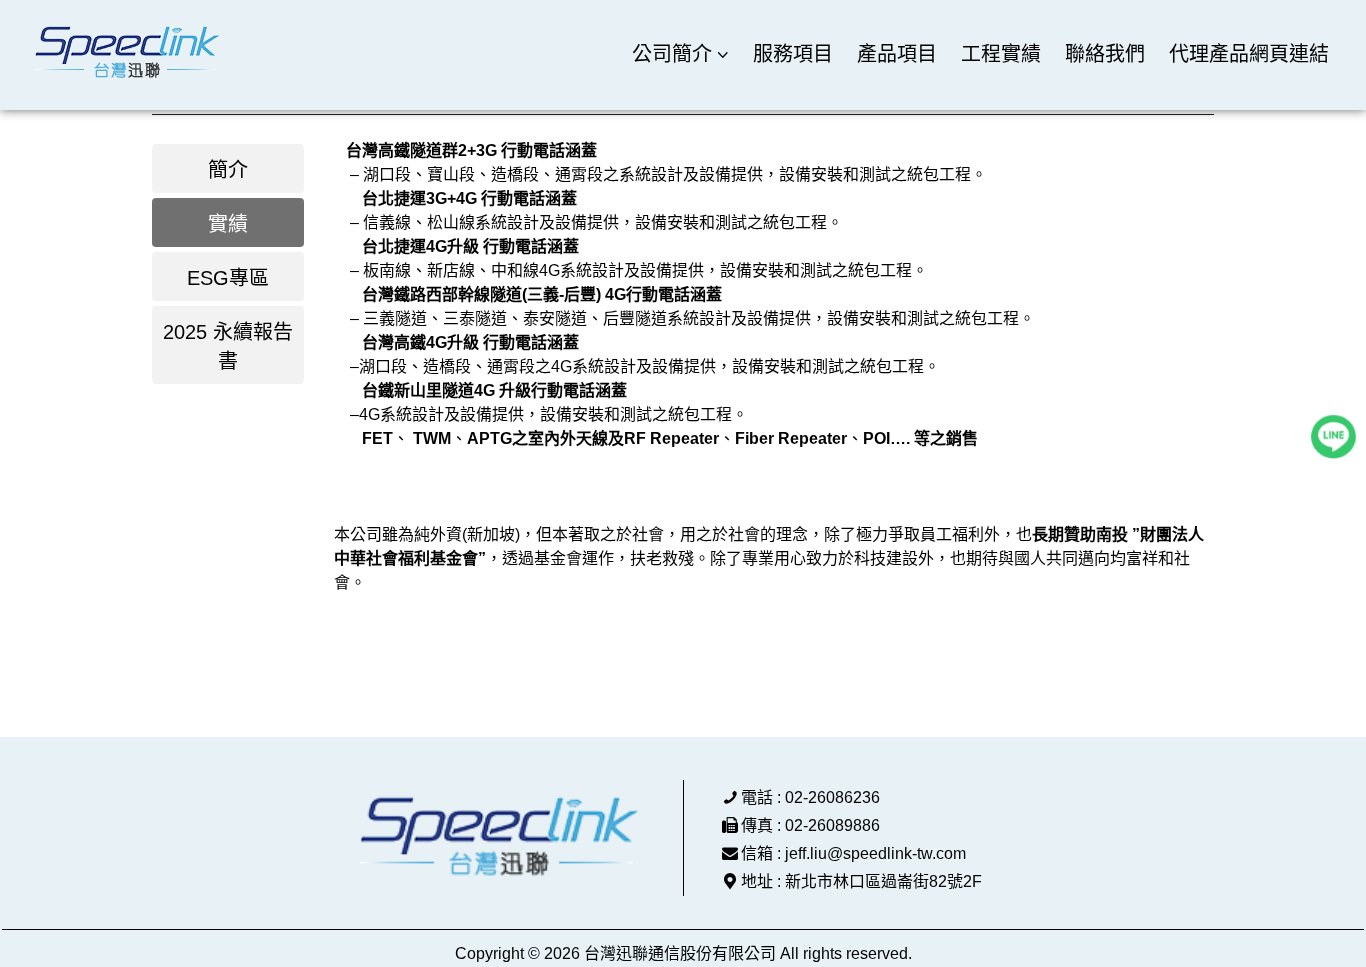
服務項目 (793, 54)
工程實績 (1001, 54)
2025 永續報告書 (228, 346)
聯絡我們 (1105, 54)
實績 (228, 224)
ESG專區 (228, 278)
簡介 (228, 170)
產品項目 (897, 54)
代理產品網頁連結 (1249, 54)
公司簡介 (672, 54)
